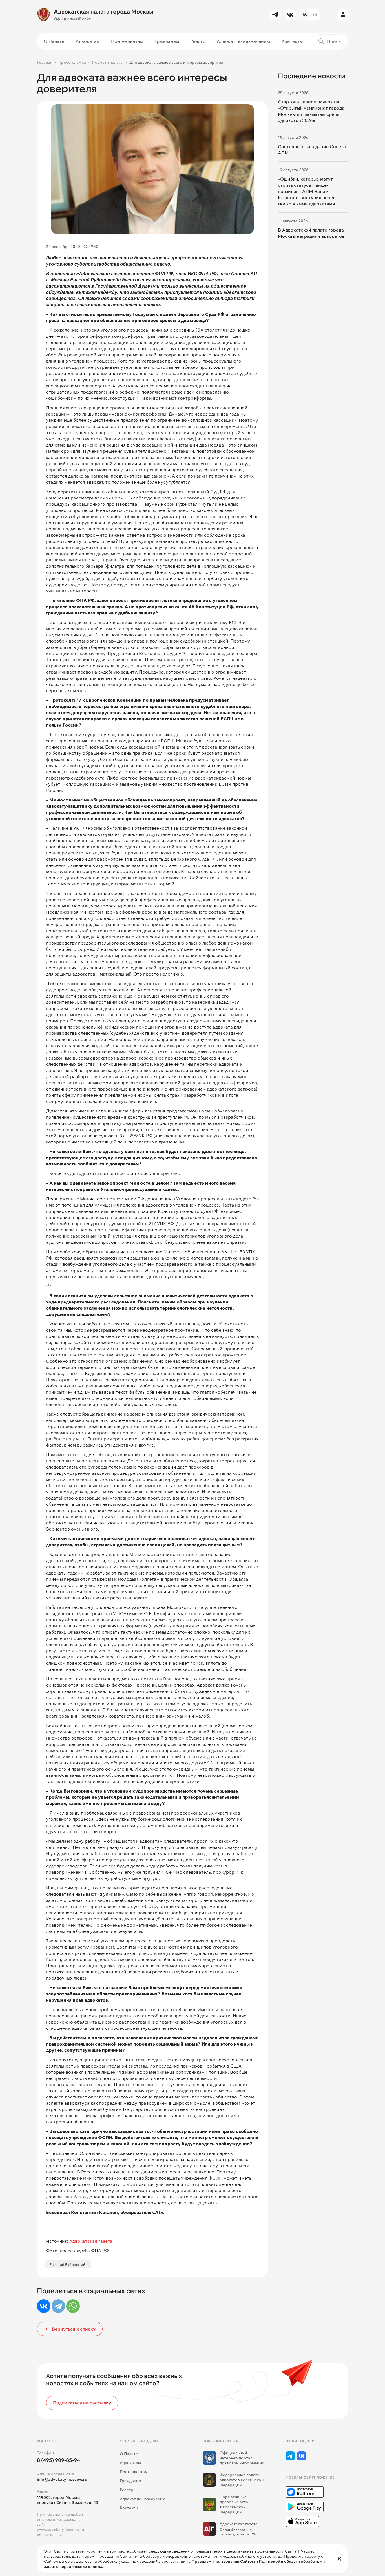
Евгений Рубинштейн (68, 2264)
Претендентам (127, 41)
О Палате (54, 41)
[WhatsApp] (73, 2306)
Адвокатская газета (91, 2241)
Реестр (198, 41)
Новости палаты (108, 62)
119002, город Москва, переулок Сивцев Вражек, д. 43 (68, 2500)
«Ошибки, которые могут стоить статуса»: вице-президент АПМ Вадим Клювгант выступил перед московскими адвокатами (307, 191)
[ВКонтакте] (44, 2306)
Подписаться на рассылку (82, 2403)
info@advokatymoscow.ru (62, 2479)
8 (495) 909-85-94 (58, 2460)
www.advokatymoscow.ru (60, 2530)
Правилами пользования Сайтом (223, 2561)
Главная (45, 62)
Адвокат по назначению (244, 41)
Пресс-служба (72, 62)
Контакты (292, 41)
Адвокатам (88, 41)
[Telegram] (58, 2306)
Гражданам (167, 41)
